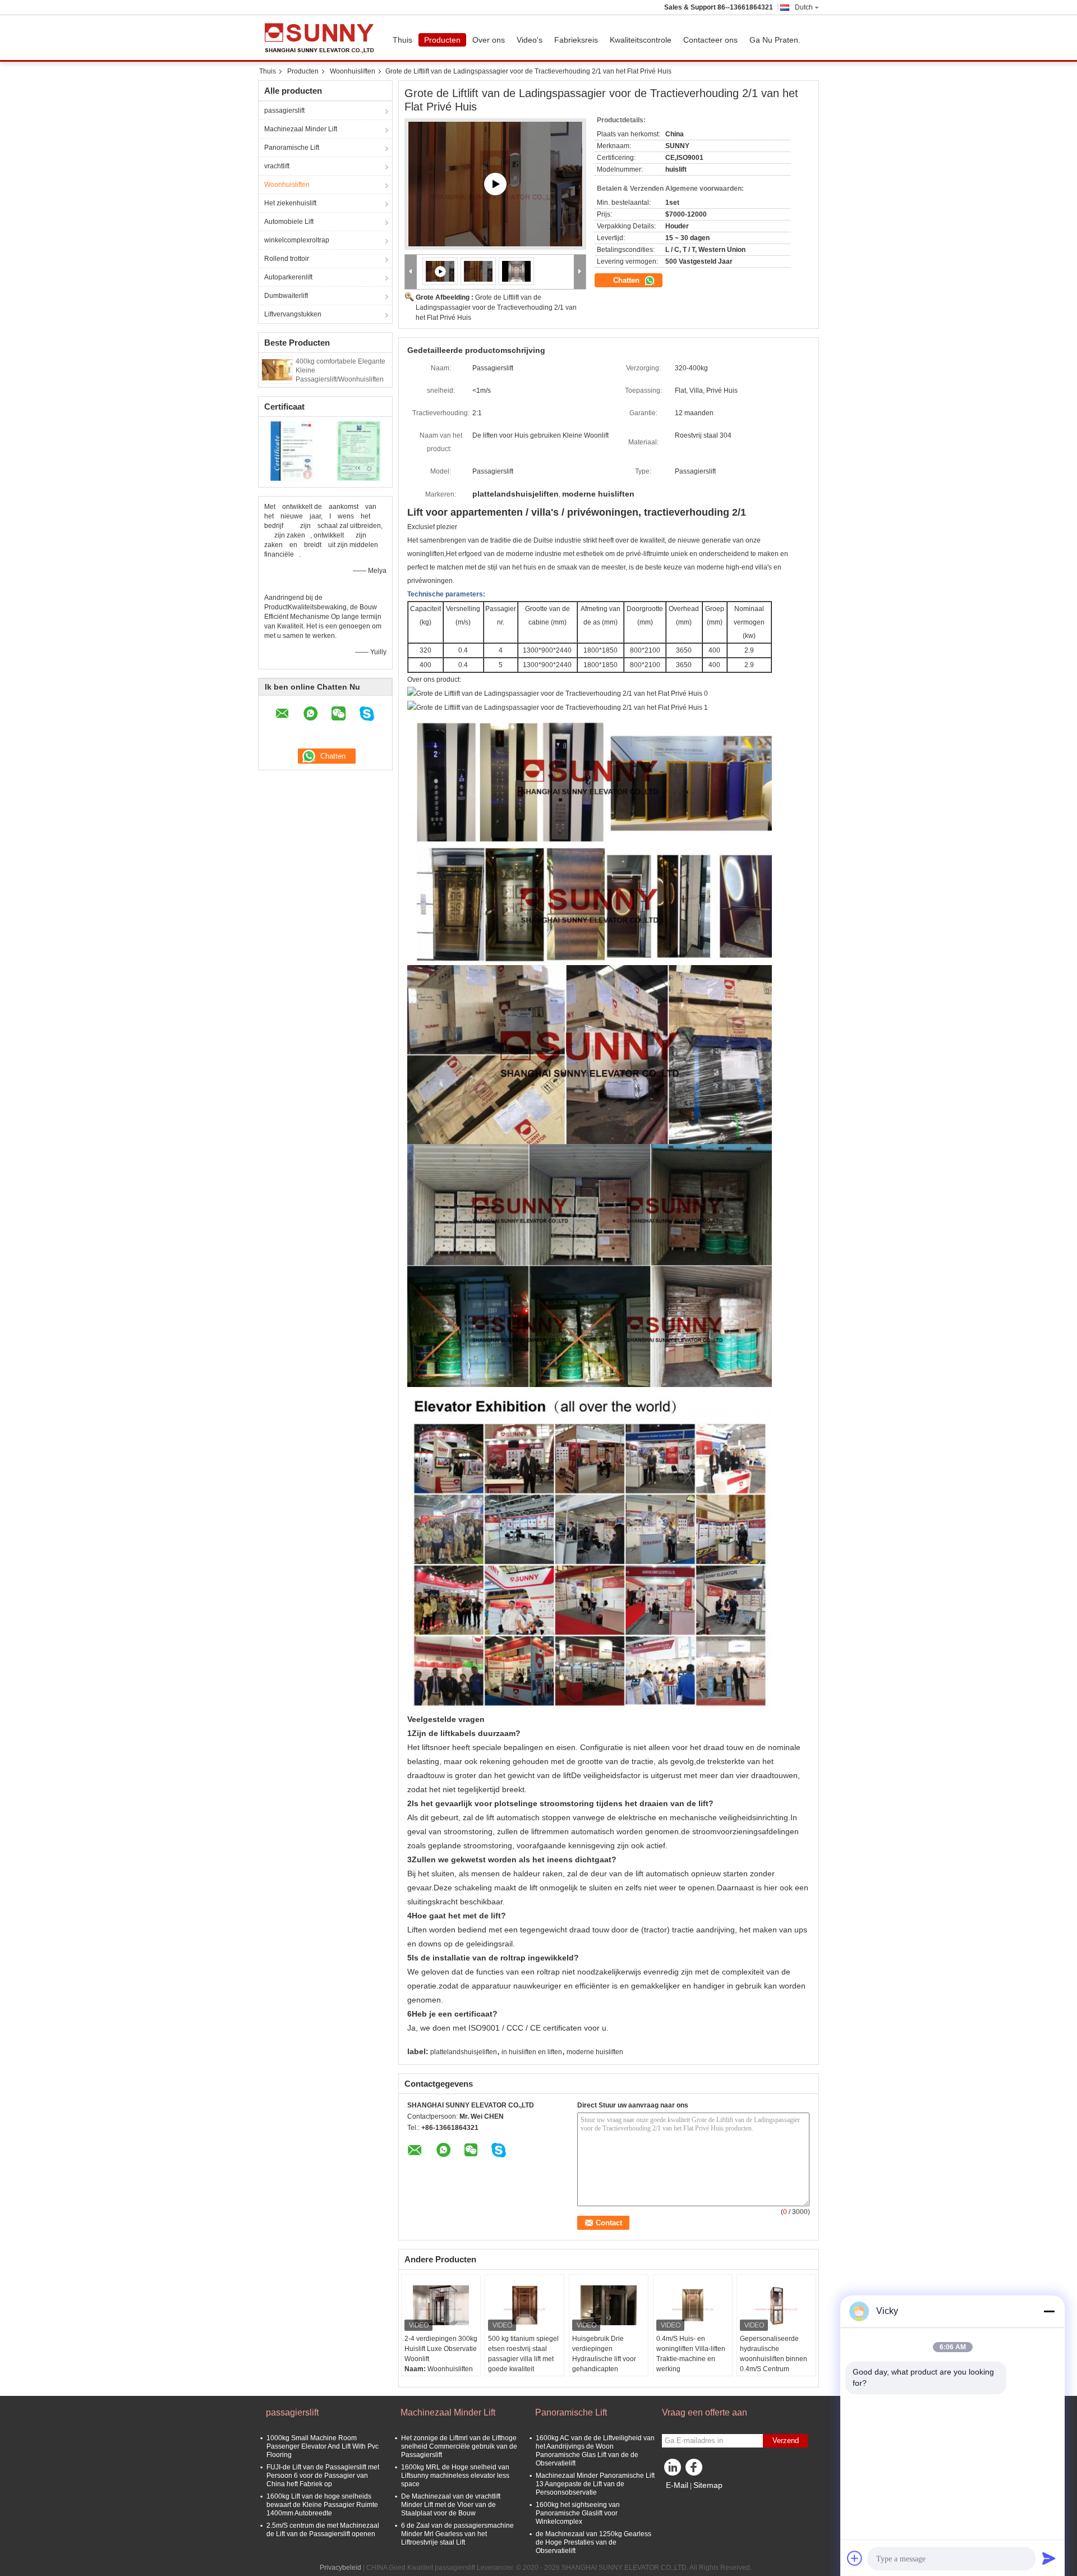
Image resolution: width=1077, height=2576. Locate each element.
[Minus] (1049, 2311)
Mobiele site (687, 2499)
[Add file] (855, 2558)
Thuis (402, 40)
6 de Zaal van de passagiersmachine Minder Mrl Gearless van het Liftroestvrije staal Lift (457, 2534)
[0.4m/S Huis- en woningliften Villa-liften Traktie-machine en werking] (693, 2306)
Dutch (804, 7)
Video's (530, 40)
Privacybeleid (340, 2568)
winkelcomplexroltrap (297, 240)
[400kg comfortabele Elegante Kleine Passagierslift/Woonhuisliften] (277, 369)
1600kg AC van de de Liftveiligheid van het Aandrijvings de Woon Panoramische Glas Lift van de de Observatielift (595, 2451)
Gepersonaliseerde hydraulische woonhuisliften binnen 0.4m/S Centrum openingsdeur (774, 2359)
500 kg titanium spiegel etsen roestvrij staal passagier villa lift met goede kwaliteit (523, 2354)
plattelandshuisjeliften (464, 2052)
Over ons (489, 40)
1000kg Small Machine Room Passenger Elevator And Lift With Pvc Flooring (323, 2446)
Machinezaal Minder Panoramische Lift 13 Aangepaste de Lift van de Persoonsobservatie (595, 2484)
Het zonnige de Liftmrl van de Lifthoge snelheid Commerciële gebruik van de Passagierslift (459, 2446)
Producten (442, 40)
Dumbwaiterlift (286, 296)
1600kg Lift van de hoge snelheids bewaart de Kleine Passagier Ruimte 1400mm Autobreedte (322, 2505)
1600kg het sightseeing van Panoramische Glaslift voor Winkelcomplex (578, 2513)
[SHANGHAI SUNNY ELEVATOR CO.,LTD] (411, 272)
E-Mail (677, 2485)
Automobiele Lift (289, 222)
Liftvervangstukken (293, 314)
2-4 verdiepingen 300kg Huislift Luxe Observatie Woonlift (441, 2349)
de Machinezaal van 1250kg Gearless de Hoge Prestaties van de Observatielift (593, 2542)
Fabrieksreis (576, 40)
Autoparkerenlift (288, 277)
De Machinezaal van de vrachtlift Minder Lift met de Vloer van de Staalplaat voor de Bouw (451, 2505)
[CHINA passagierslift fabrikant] (323, 38)
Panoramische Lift (292, 148)
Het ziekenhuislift (290, 203)
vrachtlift (277, 166)
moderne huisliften (595, 2052)
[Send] (1049, 2558)
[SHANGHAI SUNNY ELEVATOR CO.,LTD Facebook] (696, 2470)
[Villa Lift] (495, 184)
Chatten (627, 280)
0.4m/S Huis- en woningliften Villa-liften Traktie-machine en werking (691, 2354)
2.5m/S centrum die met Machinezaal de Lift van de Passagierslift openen (323, 2530)
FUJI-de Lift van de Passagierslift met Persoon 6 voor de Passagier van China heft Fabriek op (323, 2476)
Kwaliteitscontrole (641, 40)
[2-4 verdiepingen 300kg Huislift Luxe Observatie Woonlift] (441, 2306)
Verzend (786, 2440)
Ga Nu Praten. (775, 40)
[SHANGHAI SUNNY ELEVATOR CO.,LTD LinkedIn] (673, 2470)
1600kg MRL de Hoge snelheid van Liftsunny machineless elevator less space (455, 2476)
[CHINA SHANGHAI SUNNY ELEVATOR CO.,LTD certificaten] (292, 451)
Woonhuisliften (353, 71)
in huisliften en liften (532, 2052)
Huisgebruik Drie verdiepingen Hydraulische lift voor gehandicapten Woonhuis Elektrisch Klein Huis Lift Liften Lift (608, 2364)
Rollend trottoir (287, 259)
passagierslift (284, 111)
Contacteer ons (710, 40)
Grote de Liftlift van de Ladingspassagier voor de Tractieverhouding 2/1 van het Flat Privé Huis (496, 307)
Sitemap (708, 2485)
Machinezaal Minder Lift (301, 129)
